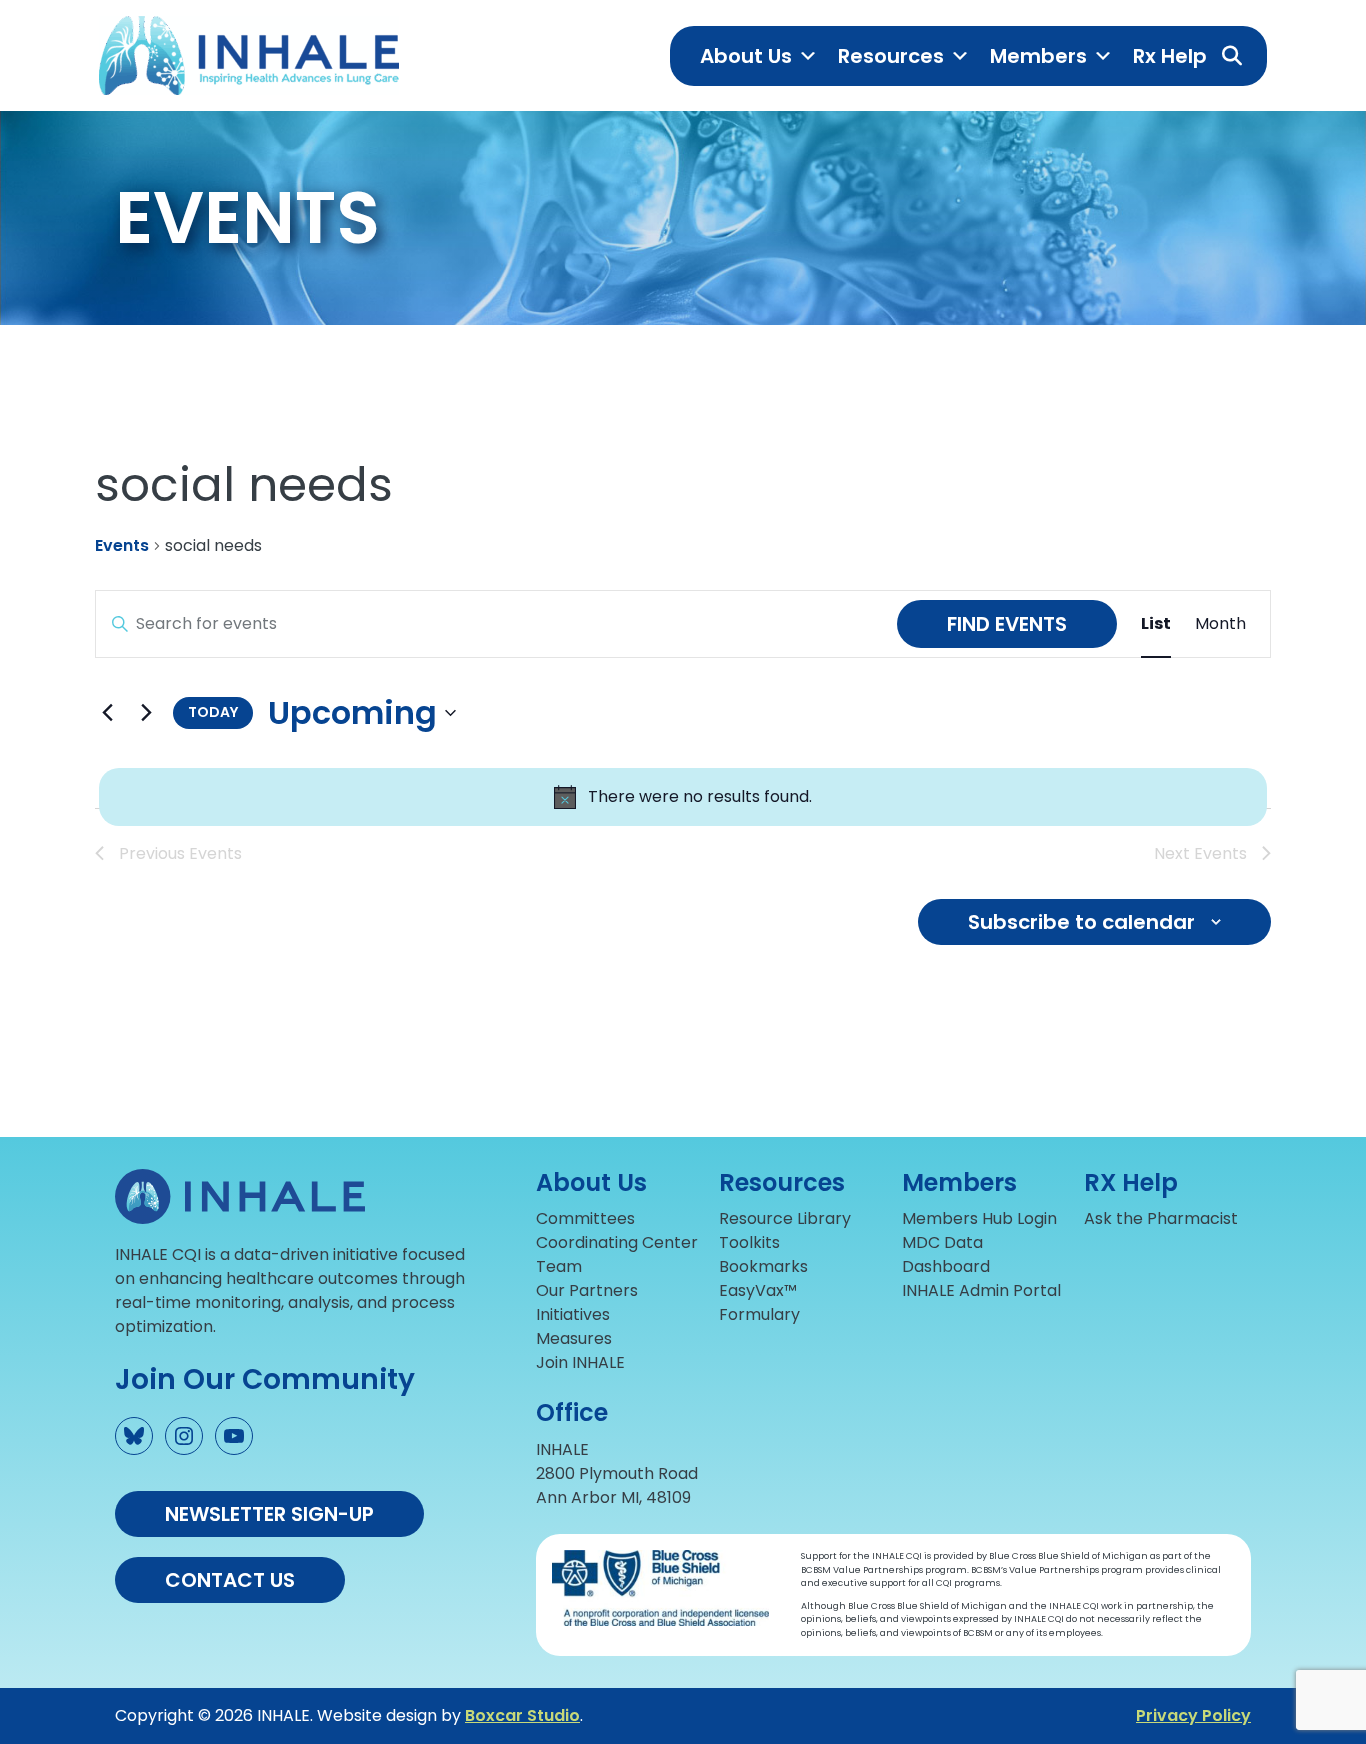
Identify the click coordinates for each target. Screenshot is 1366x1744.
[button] (1232, 56)
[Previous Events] (107, 713)
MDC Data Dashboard (946, 1254)
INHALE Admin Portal (981, 1290)
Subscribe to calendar (1081, 922)
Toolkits (749, 1242)
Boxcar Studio (522, 1715)
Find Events (1007, 624)
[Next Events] (146, 713)
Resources (891, 56)
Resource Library (785, 1218)
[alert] (683, 797)
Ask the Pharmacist (1161, 1218)
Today (213, 712)
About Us (746, 56)
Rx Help (1170, 56)
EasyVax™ (758, 1290)
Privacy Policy (1193, 1715)
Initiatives (573, 1314)
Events (122, 546)
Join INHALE (580, 1362)
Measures (574, 1338)
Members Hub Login (979, 1218)
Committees (585, 1218)
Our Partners (587, 1290)
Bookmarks (763, 1266)
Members (1038, 56)
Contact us (230, 1580)
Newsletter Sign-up (269, 1514)
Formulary (759, 1314)
